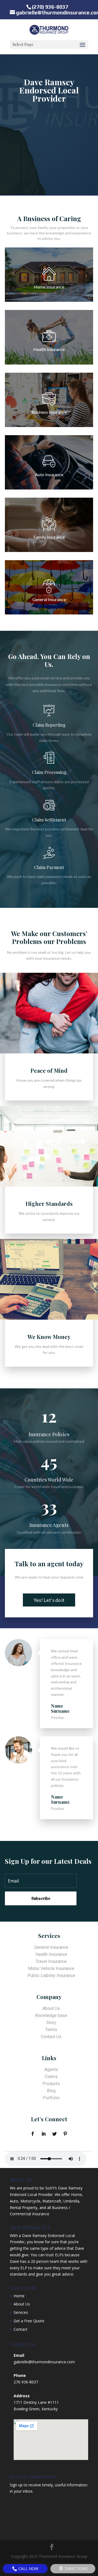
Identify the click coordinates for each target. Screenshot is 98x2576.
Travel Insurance (51, 1961)
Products (51, 2084)
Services (21, 2312)
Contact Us (51, 2037)
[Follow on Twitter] (54, 2134)
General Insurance (51, 1947)
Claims (51, 2077)
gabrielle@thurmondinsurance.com (44, 2362)
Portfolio (51, 2098)
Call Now (28, 2569)
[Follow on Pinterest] (65, 2134)
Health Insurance (51, 1954)
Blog (51, 2091)
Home (19, 2296)
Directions (76, 2569)
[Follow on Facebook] (33, 2134)
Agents (51, 2070)
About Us (51, 2008)
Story (51, 2023)
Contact (21, 2329)
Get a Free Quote (29, 2321)
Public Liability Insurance (51, 1976)
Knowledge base (51, 2015)
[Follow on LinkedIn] (44, 2134)
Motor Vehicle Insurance (51, 1968)
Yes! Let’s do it (49, 1600)
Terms (51, 2030)
